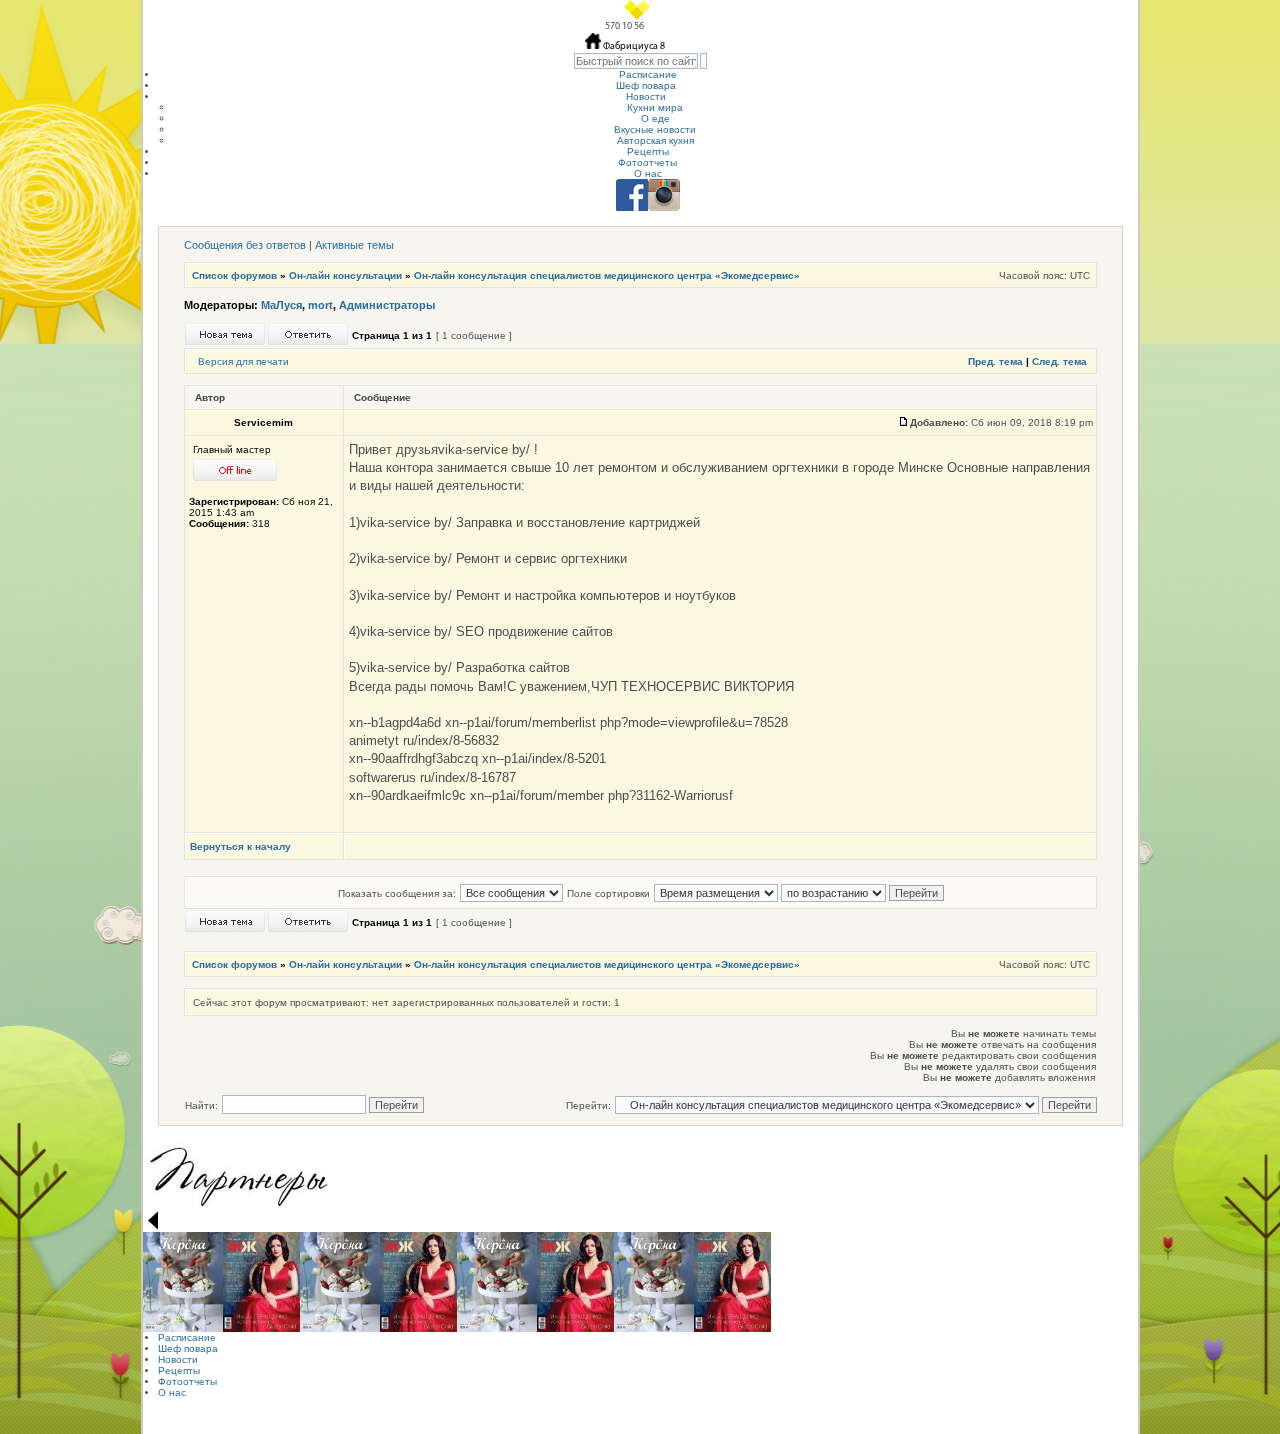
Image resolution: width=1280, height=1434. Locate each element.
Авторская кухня (655, 140)
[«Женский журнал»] (261, 1282)
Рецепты (648, 151)
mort (320, 305)
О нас (648, 173)
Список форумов (234, 275)
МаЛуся (281, 305)
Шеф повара (646, 85)
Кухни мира (655, 107)
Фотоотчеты (647, 162)
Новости (646, 96)
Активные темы (354, 245)
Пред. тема (995, 361)
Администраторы (387, 305)
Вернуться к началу (240, 846)
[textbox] (636, 61)
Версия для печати (243, 361)
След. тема (1059, 361)
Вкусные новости (655, 129)
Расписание (648, 74)
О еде (655, 118)
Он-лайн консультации (345, 275)
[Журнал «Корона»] (183, 1282)
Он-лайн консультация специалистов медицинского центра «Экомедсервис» (607, 275)
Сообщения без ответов (245, 245)
